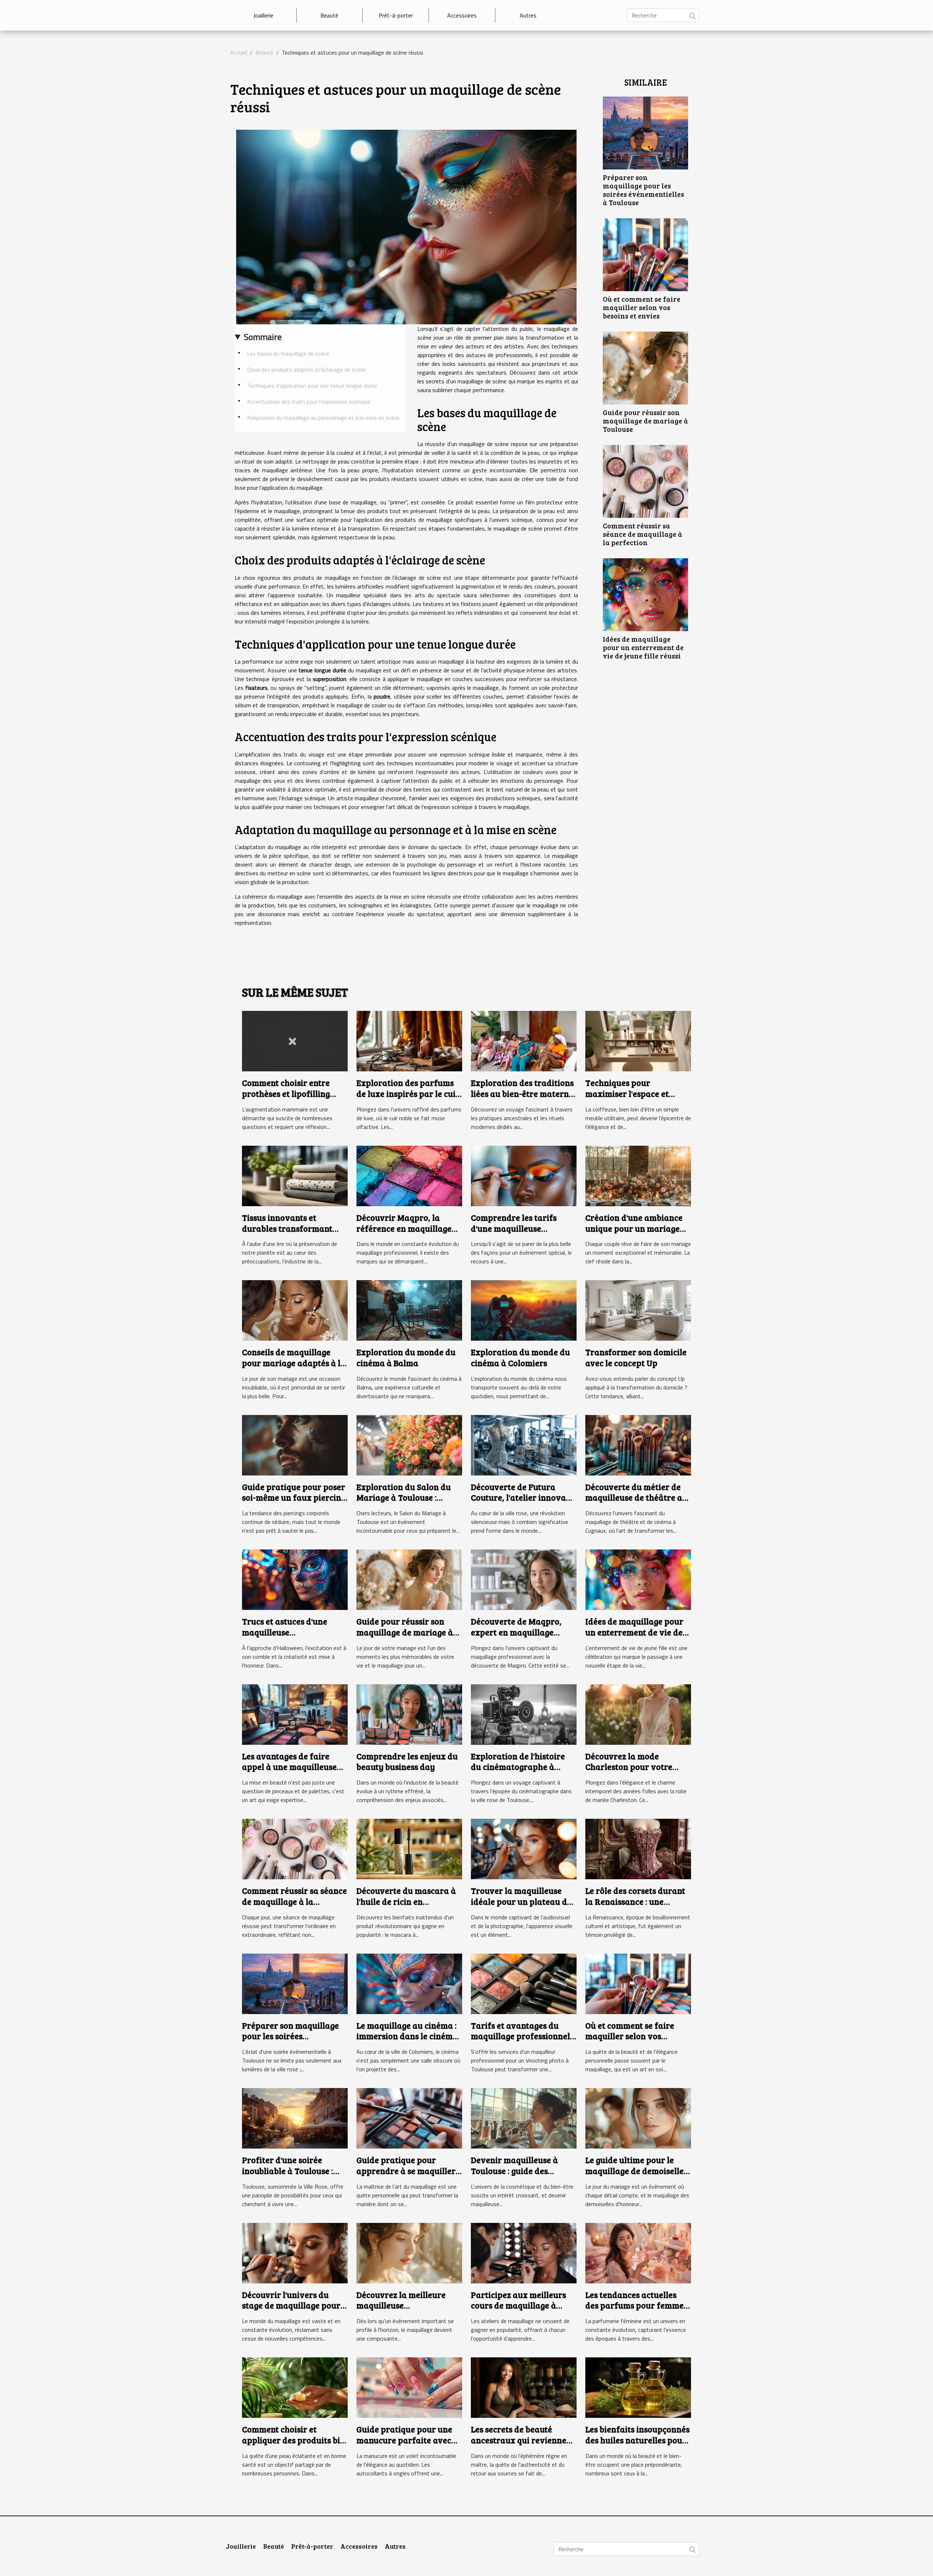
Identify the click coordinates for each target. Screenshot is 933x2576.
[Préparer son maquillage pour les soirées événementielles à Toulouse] (645, 132)
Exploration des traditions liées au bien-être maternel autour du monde (523, 1093)
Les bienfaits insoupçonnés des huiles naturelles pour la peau (637, 2440)
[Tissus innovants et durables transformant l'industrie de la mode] (295, 1175)
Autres (528, 15)
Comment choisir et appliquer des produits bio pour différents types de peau (293, 2445)
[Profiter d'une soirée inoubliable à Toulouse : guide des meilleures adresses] (295, 2118)
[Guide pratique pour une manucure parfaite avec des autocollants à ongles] (409, 2387)
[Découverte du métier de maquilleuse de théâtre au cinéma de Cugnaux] (638, 1445)
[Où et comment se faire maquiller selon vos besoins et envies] (645, 254)
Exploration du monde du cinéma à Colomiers (520, 1357)
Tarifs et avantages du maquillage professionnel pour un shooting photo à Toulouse (520, 2042)
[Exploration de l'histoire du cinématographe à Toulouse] (524, 1714)
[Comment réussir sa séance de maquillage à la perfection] (645, 481)
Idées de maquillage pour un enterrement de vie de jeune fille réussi (643, 647)
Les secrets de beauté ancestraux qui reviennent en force (523, 2440)
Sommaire (263, 337)
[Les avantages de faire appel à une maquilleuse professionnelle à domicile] (295, 1714)
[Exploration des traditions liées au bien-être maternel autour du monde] (524, 1040)
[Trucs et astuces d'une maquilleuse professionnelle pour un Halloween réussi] (295, 1579)
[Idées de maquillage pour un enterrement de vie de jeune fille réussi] (645, 594)
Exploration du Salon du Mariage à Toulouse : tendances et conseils (404, 1498)
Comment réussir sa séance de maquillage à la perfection (643, 534)
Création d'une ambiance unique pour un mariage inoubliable (634, 1228)
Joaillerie (263, 15)
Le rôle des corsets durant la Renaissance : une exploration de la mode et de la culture (635, 1907)
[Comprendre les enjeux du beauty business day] (409, 1714)
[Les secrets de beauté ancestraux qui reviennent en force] (524, 2387)
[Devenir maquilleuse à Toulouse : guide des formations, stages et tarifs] (524, 2118)
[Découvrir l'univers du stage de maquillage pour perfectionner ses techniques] (295, 2252)
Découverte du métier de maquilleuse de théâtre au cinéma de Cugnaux (636, 1498)
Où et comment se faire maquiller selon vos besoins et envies (642, 307)
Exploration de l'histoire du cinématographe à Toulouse (518, 1767)
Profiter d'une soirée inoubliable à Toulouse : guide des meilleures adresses (288, 2176)
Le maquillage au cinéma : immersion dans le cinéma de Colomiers (407, 2036)
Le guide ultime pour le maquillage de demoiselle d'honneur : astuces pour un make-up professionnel (636, 2176)
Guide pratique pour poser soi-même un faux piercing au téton (294, 1498)
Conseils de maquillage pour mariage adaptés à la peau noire (294, 1363)
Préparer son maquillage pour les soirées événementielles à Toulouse (643, 190)
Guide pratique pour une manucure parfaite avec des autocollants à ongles (405, 2440)
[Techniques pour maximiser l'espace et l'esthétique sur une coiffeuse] (638, 1040)
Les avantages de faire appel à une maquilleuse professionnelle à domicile (293, 1767)
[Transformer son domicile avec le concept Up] (638, 1310)
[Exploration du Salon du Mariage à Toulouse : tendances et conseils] (409, 1445)
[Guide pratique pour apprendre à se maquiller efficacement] (409, 2118)
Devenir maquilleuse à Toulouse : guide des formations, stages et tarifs (514, 2176)
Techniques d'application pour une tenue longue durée (312, 386)
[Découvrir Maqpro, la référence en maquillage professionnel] (409, 1175)
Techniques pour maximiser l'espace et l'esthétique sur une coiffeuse (627, 1099)
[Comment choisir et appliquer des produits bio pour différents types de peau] (295, 2387)
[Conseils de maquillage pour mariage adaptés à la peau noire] (295, 1310)
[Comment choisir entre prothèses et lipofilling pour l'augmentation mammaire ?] (295, 1040)
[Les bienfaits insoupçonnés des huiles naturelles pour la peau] (638, 2387)
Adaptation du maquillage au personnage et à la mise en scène (323, 418)
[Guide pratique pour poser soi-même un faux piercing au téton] (295, 1445)
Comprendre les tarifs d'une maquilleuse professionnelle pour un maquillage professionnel (520, 1234)
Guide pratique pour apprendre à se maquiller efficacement (406, 2171)
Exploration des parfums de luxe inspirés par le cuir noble (408, 1093)
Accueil (239, 52)
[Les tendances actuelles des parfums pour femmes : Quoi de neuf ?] (638, 2252)
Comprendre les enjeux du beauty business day (407, 1761)
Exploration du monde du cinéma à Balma (406, 1357)
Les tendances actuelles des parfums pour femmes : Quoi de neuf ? (638, 2305)
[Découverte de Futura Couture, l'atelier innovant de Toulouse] (524, 1445)
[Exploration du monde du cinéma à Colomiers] (524, 1310)
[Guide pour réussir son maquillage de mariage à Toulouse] (645, 367)
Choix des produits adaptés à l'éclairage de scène (307, 370)
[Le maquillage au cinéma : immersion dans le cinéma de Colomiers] (409, 1983)
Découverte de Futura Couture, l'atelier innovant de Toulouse (522, 1498)
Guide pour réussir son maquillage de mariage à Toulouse (645, 421)
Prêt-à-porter (396, 15)
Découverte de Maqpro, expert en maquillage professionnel (516, 1632)
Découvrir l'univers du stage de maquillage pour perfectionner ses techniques (291, 2311)
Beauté (329, 15)
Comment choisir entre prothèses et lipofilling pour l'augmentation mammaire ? (286, 1099)
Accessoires (462, 15)
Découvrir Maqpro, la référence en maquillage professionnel (404, 1228)
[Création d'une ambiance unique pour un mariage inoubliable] (638, 1175)
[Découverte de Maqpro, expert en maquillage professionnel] (524, 1579)
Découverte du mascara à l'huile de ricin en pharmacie (406, 1901)
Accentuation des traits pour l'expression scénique (309, 402)
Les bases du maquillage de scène (288, 353)
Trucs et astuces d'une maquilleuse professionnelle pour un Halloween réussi (289, 1637)
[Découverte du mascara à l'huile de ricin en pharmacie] (409, 1848)
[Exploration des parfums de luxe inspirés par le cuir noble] (409, 1040)
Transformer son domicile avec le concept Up (636, 1357)
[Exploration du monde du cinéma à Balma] (409, 1310)
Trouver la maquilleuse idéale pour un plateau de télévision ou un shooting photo (521, 1907)
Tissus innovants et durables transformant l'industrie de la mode (287, 1228)
